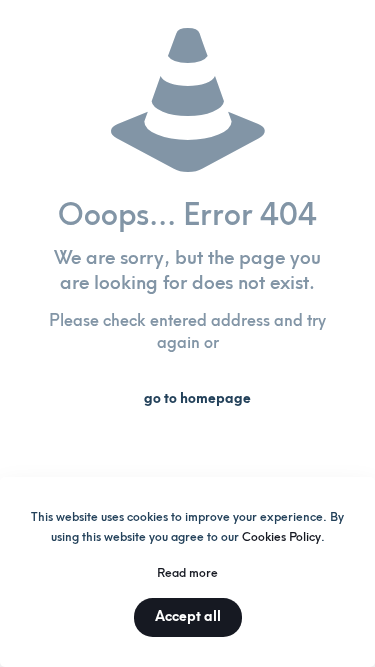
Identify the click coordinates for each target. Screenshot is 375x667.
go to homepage (197, 398)
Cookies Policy (281, 537)
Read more (187, 573)
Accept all (188, 616)
